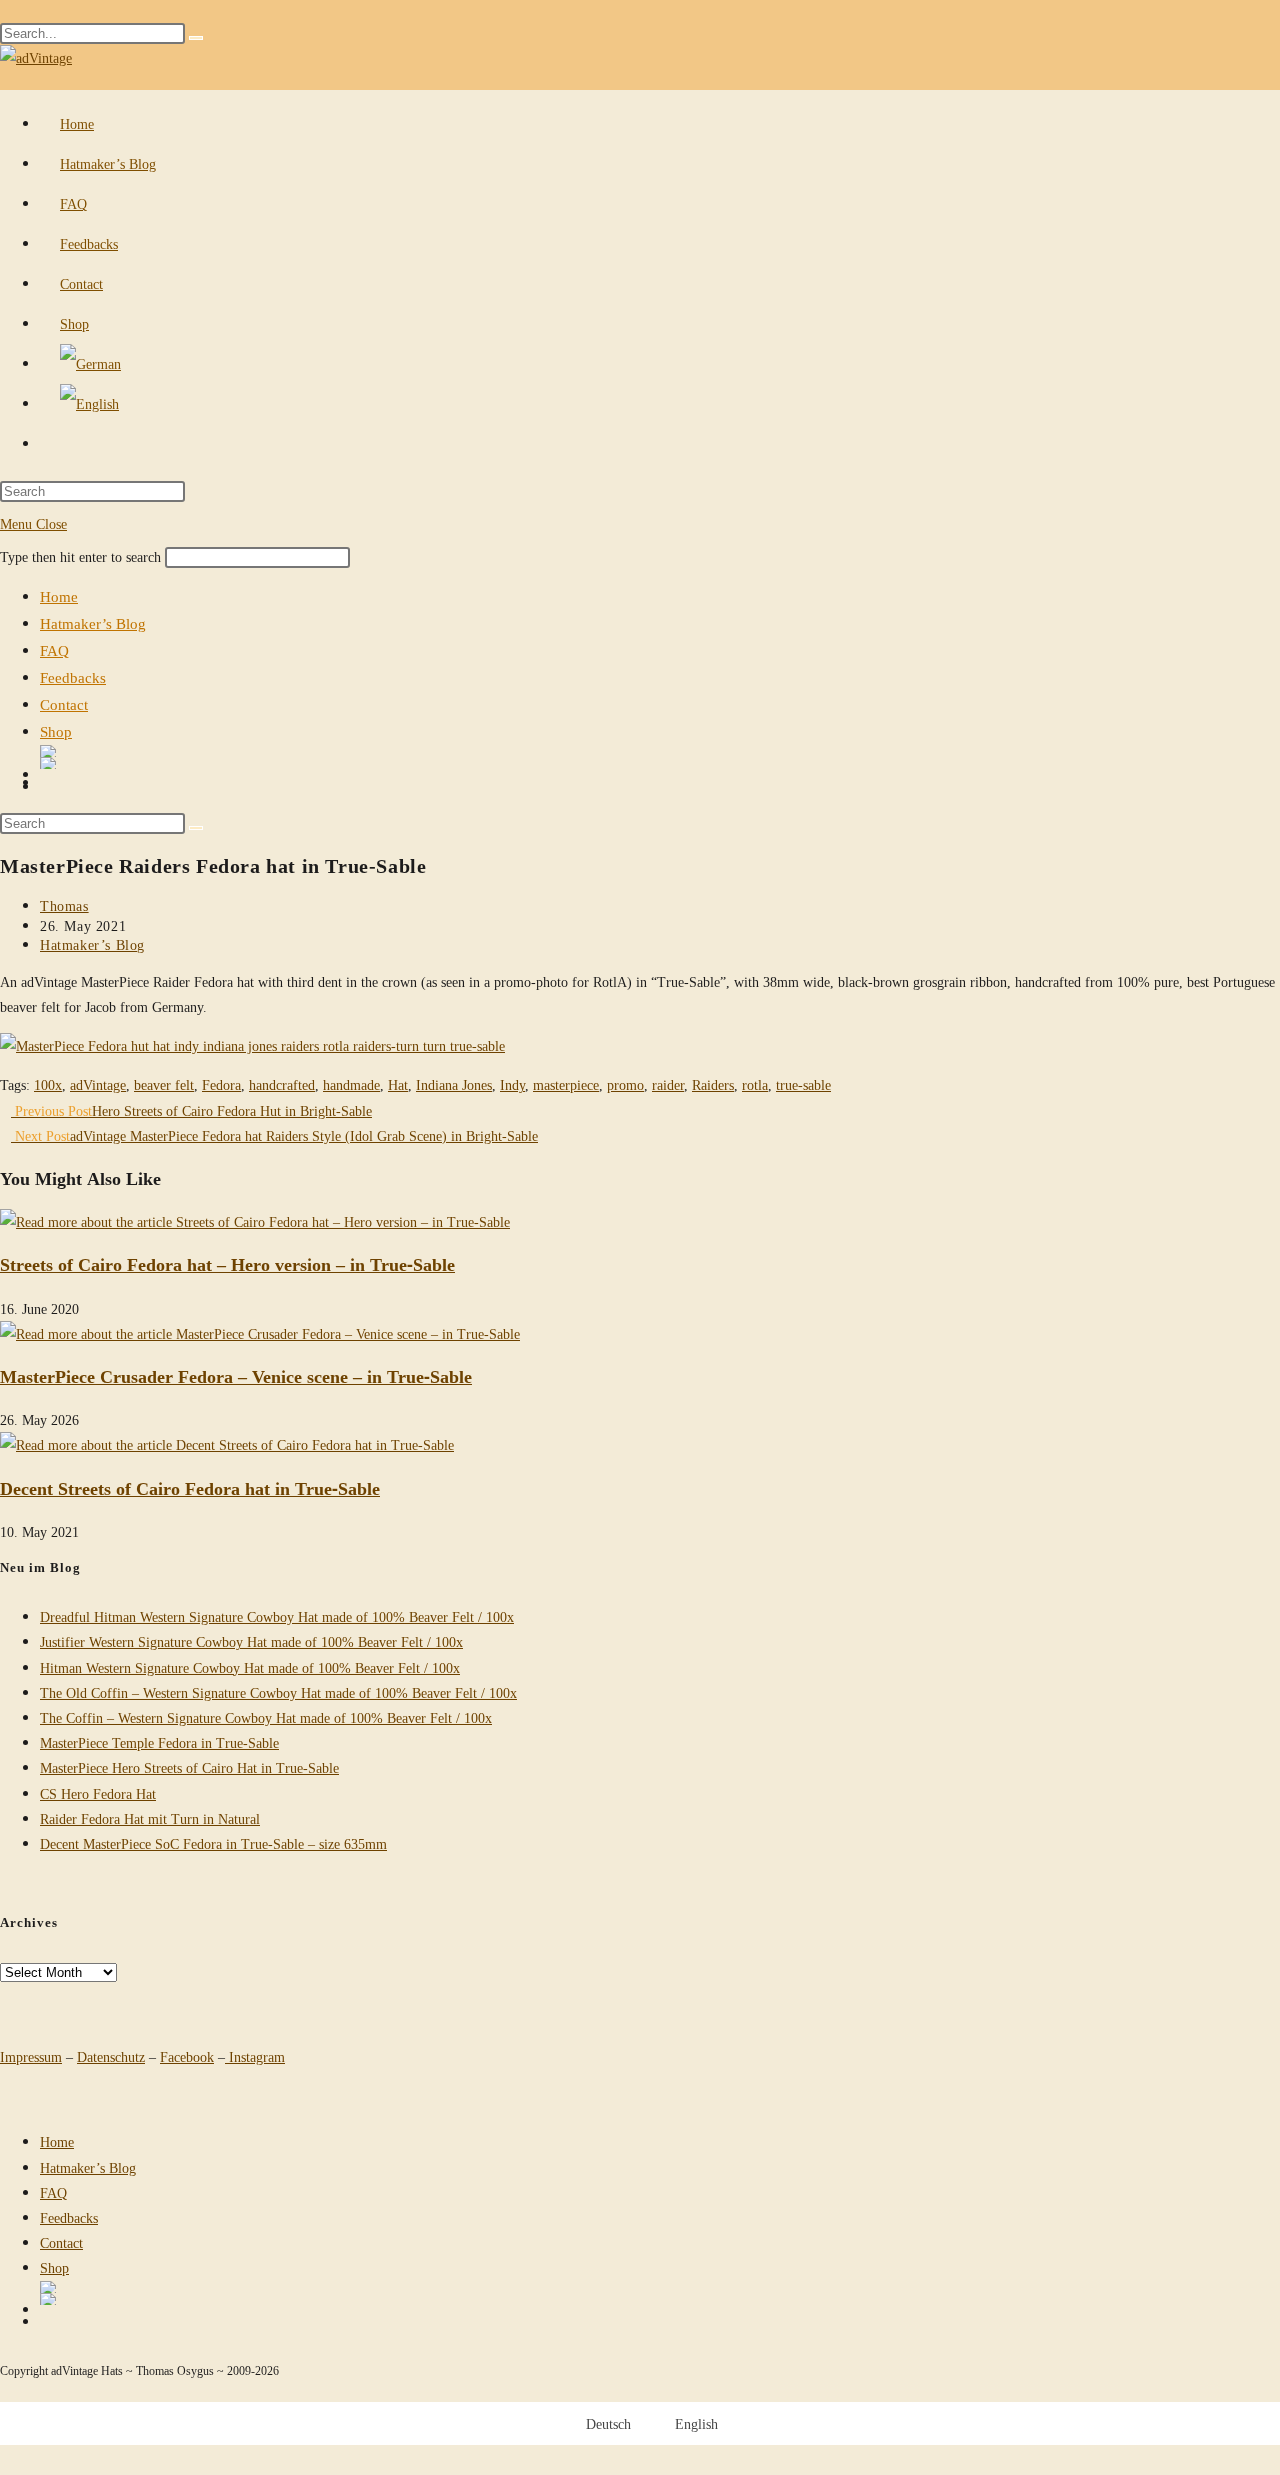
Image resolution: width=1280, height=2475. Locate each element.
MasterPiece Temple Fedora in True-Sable (159, 1742)
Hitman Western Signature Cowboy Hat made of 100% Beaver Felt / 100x (250, 1667)
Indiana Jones (454, 1084)
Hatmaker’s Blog (93, 623)
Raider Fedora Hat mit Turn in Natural (150, 1818)
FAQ (54, 650)
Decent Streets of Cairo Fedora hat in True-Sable (190, 1488)
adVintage (98, 1084)
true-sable (803, 1084)
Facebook (187, 2056)
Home (59, 596)
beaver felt (164, 1084)
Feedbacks (73, 677)
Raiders (713, 1084)
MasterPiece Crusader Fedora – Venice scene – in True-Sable (236, 1376)
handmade (351, 1084)
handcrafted (282, 1084)
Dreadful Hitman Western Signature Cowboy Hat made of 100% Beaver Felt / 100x (277, 1616)
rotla (755, 1084)
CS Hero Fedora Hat (98, 1793)
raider (668, 1084)
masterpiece (566, 1084)
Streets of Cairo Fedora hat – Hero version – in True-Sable (227, 1264)
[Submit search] (196, 828)
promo (625, 1084)
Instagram (255, 2056)
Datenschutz (111, 2056)
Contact (64, 704)
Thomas (64, 905)
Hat (398, 1084)
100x (48, 1084)
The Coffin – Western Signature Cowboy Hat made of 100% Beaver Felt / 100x (266, 1717)
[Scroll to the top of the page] (5, 2389)
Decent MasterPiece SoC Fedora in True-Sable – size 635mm (213, 1843)
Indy (512, 1084)
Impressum (31, 2056)
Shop (56, 731)
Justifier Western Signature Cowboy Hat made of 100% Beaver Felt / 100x (251, 1641)
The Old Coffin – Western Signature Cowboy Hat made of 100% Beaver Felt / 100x (278, 1692)
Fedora (221, 1084)
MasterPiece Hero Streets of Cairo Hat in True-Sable (189, 1767)
